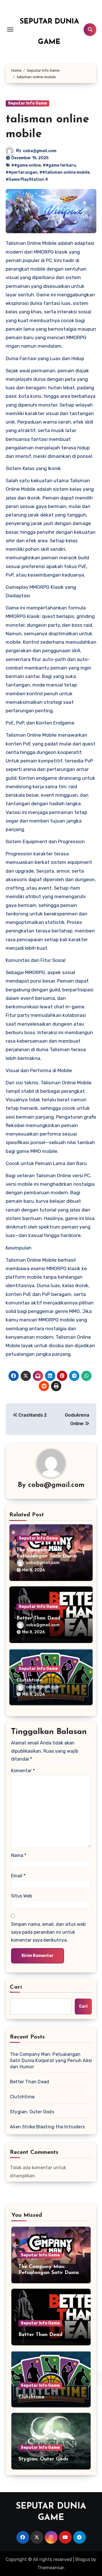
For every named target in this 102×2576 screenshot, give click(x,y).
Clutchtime (29, 1680)
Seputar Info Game (27, 103)
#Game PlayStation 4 (27, 179)
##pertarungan (22, 172)
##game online (26, 165)
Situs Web (22, 1896)
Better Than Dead (38, 1618)
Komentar (23, 1771)
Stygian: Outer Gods (32, 2112)
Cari (16, 1987)
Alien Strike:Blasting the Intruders (47, 2127)
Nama (19, 1855)
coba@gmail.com (40, 151)
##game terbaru (59, 165)
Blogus (83, 2559)
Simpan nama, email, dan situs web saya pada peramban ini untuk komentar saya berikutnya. (48, 1932)
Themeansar (51, 2568)
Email (18, 1876)
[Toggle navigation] (10, 29)
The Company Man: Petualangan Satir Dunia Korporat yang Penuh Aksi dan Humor (51, 2060)
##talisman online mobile (64, 172)
